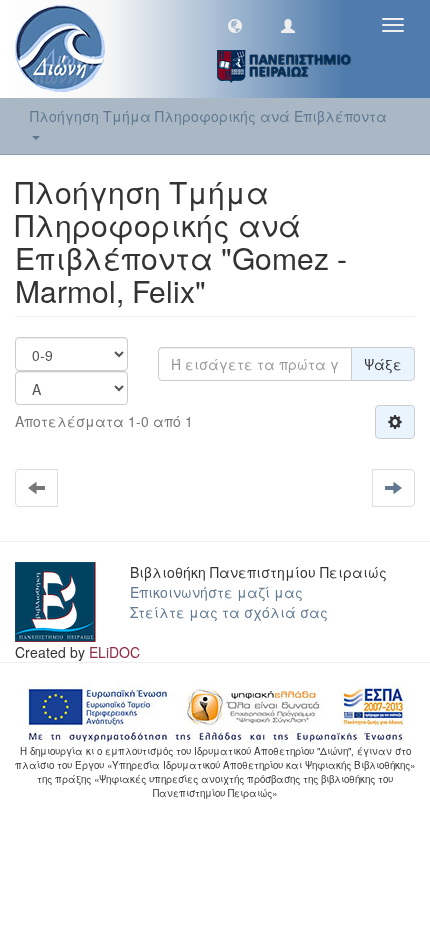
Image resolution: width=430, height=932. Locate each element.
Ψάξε (383, 364)
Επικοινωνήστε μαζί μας (216, 592)
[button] (235, 25)
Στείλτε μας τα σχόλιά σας (229, 612)
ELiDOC (114, 652)
